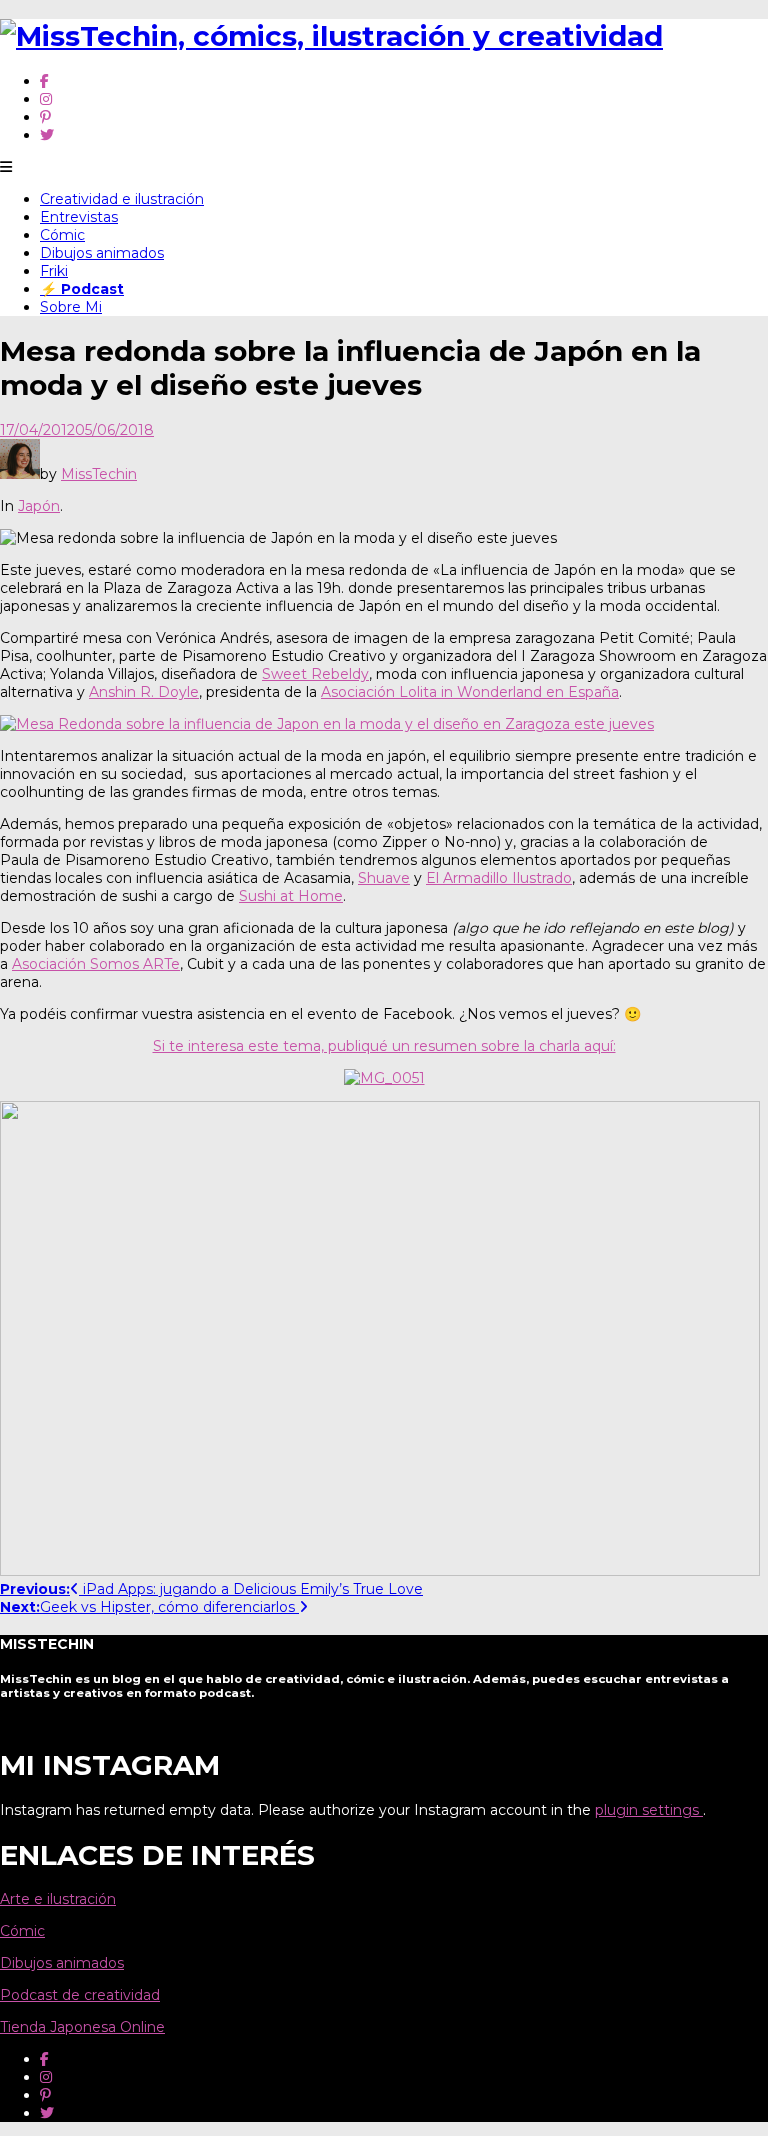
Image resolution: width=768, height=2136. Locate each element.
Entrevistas (79, 217)
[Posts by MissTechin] (20, 474)
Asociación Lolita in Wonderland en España (470, 692)
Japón (39, 506)
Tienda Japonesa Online (82, 2027)
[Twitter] (47, 135)
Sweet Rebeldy (315, 674)
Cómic (62, 235)
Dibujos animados (102, 253)
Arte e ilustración (58, 1899)
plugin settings (649, 1810)
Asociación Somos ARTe (96, 964)
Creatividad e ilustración (122, 199)
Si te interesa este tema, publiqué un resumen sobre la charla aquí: (384, 1046)
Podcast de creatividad (80, 1995)
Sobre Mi (71, 307)
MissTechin (99, 474)
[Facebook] (44, 81)
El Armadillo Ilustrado (499, 878)
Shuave (384, 878)
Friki (54, 271)
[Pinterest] (45, 117)
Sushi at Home (291, 896)
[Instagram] (46, 99)
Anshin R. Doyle (144, 692)
